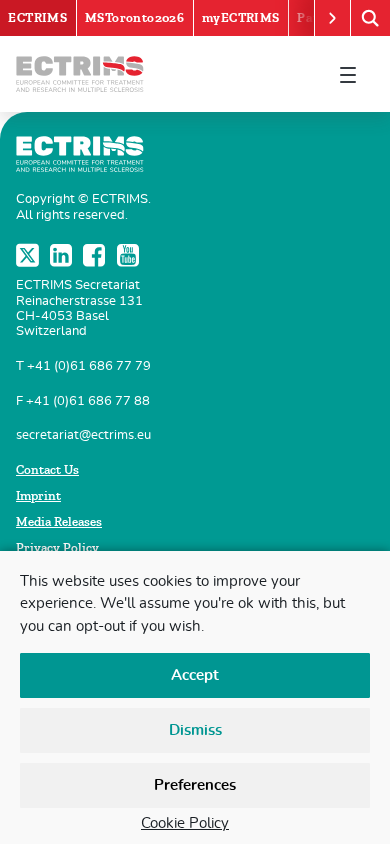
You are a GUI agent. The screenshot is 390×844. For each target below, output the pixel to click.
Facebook (96, 255)
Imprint (38, 496)
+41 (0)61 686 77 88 (88, 401)
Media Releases (59, 522)
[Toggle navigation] (348, 74)
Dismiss (195, 730)
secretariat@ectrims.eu (83, 435)
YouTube (130, 255)
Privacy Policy (57, 548)
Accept (195, 675)
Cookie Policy (185, 823)
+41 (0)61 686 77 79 (89, 366)
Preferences (195, 785)
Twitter (29, 255)
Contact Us (47, 470)
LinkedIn (63, 255)
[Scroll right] (332, 18)
